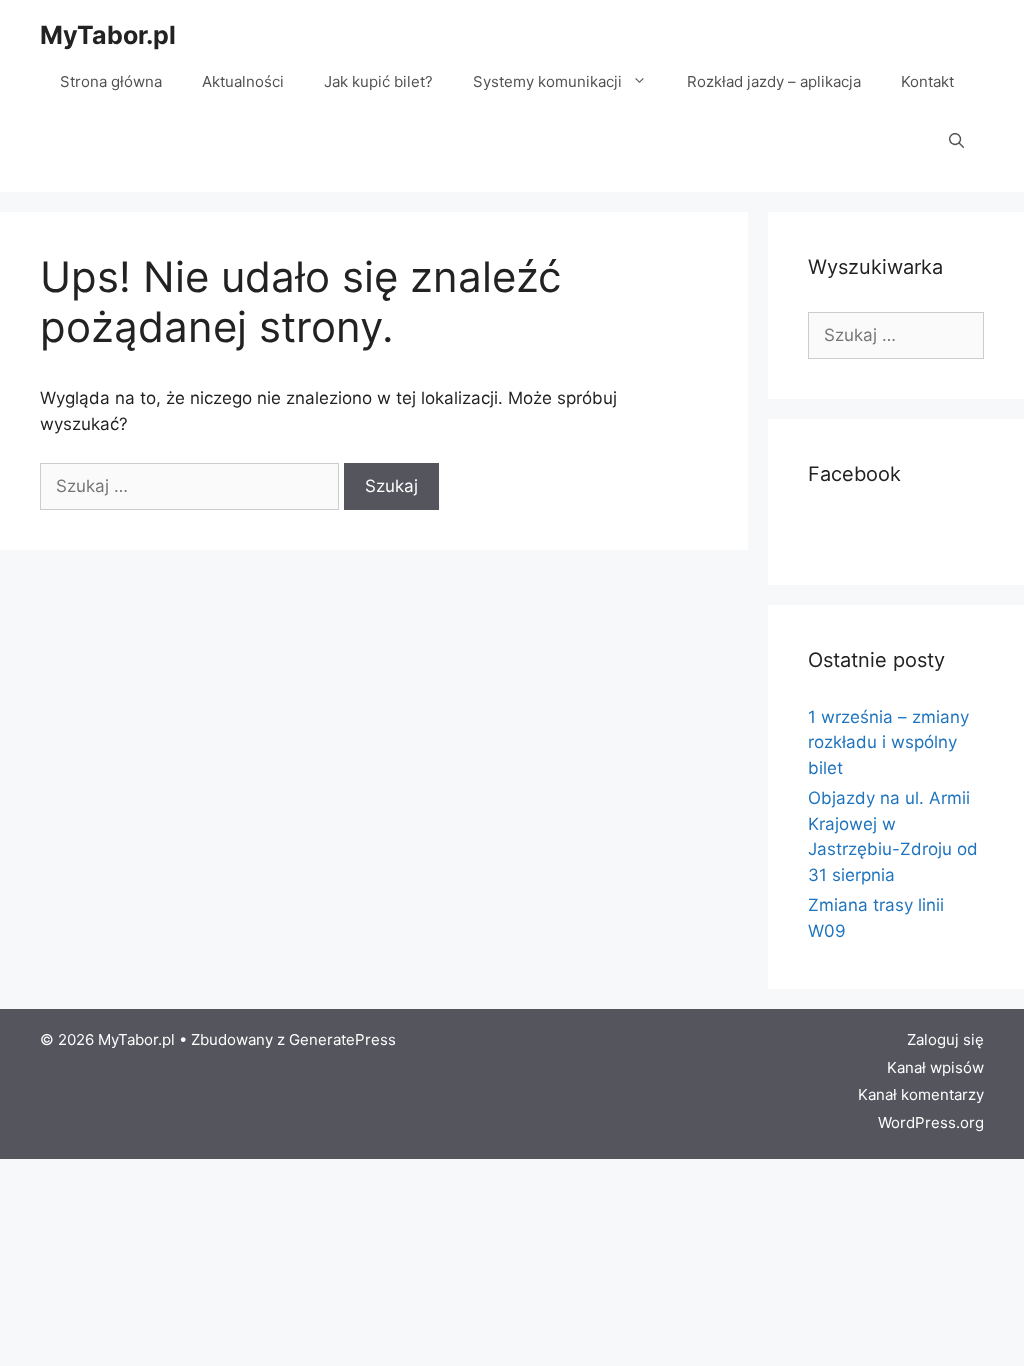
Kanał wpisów (935, 1067)
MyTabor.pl (108, 35)
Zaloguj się (945, 1039)
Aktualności (243, 81)
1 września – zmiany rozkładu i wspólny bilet (888, 742)
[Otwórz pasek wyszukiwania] (956, 142)
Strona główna (111, 81)
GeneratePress (342, 1039)
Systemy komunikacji (547, 81)
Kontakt (927, 81)
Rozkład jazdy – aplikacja (774, 81)
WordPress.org (931, 1122)
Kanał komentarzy (921, 1094)
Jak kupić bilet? (378, 81)
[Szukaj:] (192, 486)
